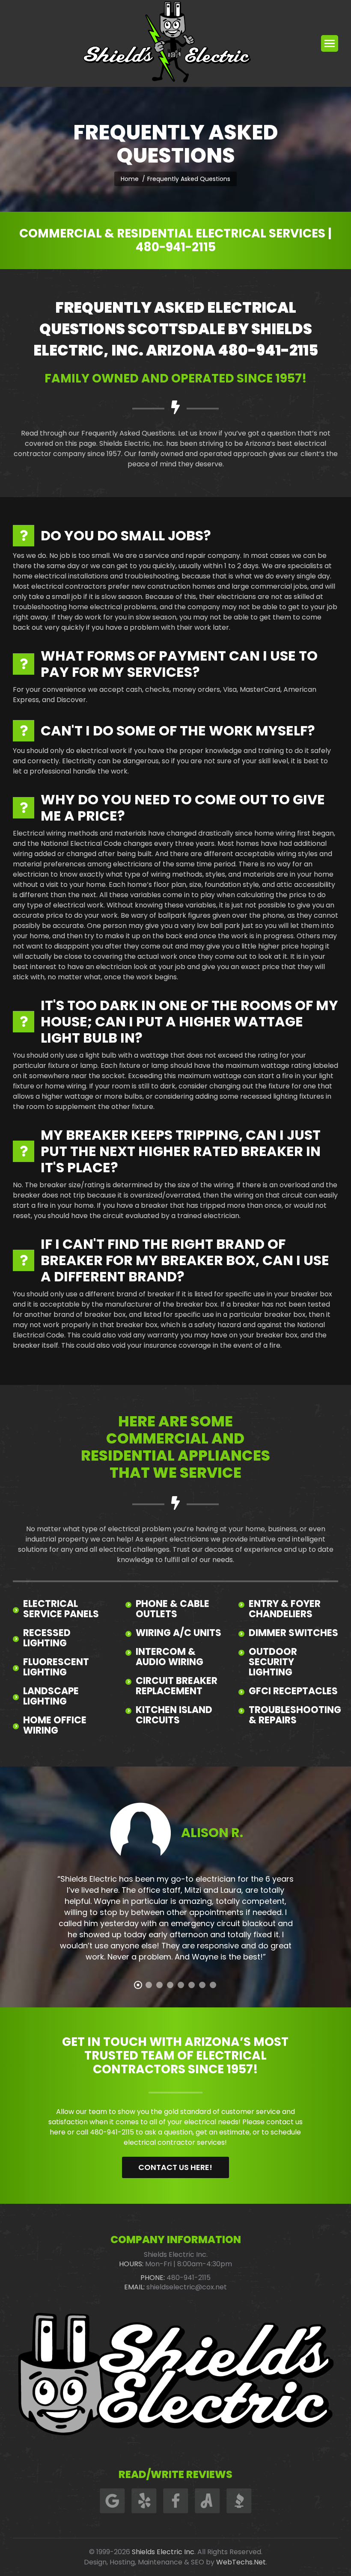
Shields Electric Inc (163, 2552)
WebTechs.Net (241, 2562)
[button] (138, 1985)
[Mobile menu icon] (330, 43)
